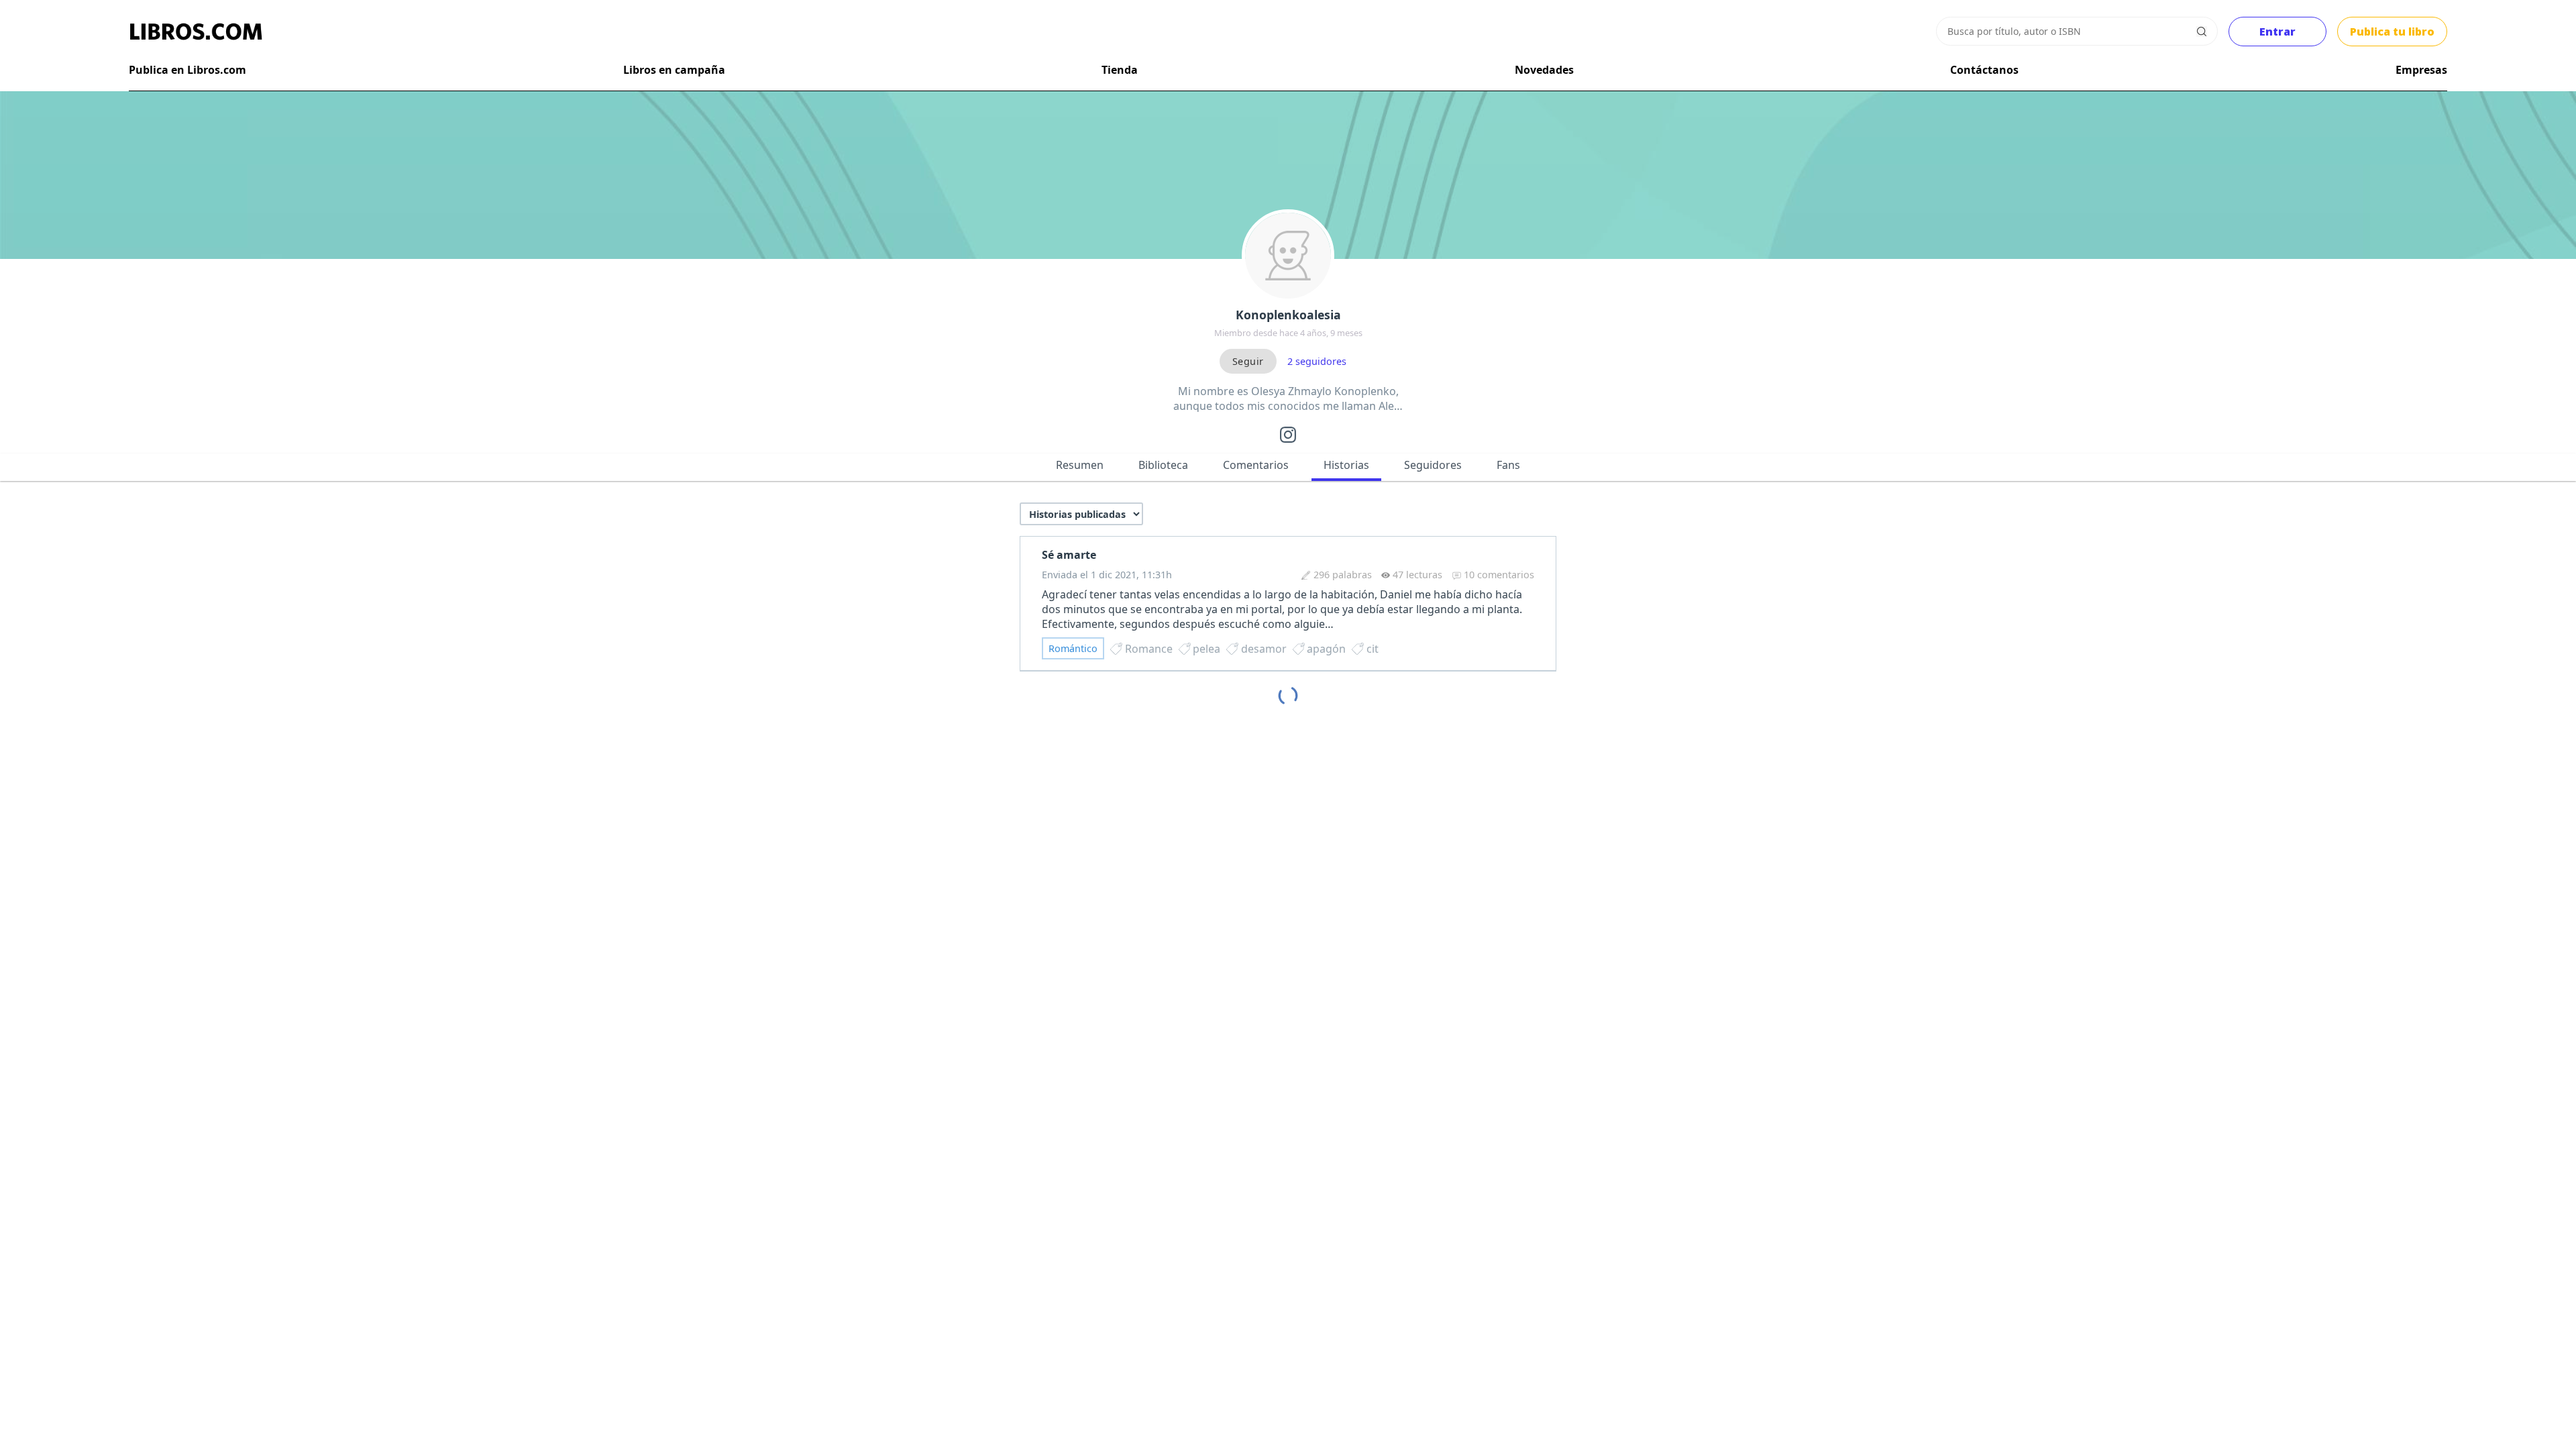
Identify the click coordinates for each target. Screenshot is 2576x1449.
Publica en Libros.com (187, 70)
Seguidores (1433, 465)
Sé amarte (1069, 555)
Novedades (1544, 70)
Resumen (1080, 465)
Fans (1508, 465)
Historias (1346, 465)
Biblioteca (1163, 465)
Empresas (2421, 70)
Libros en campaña (674, 70)
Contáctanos (1984, 70)
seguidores (1317, 361)
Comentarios (1256, 465)
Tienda (1120, 70)
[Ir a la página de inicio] (196, 32)
